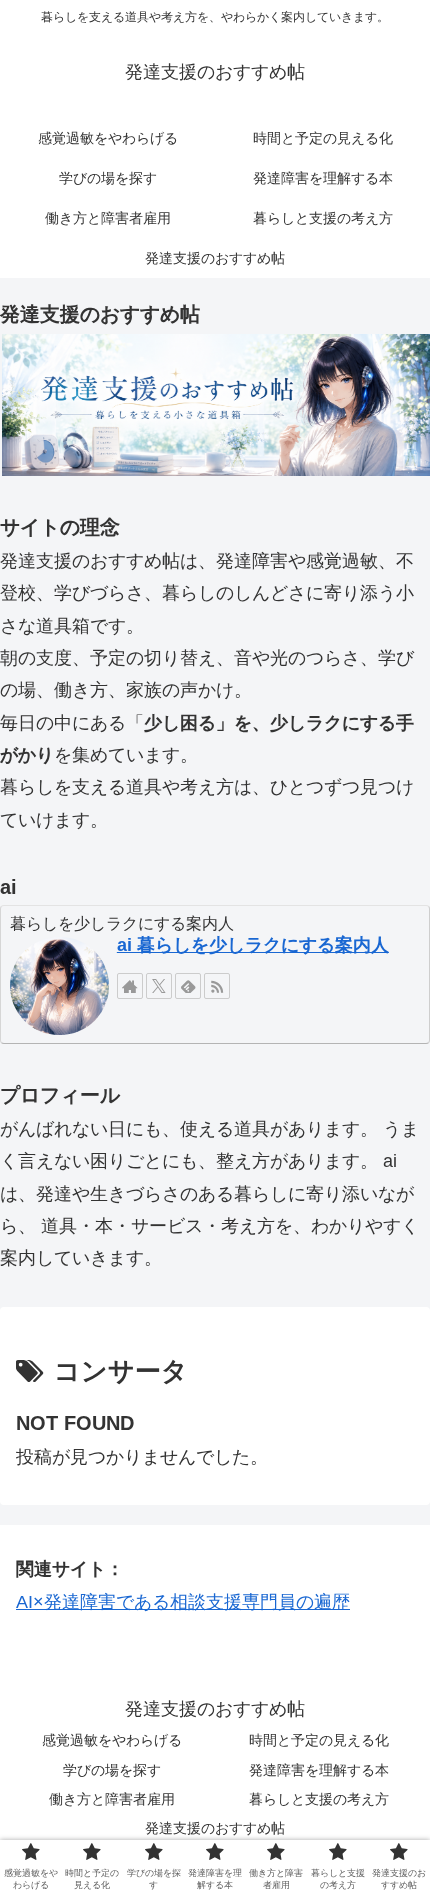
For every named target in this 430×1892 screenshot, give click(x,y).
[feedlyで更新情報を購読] (188, 986)
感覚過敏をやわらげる (112, 1740)
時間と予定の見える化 (319, 1740)
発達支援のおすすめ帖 (215, 1828)
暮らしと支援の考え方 (319, 1799)
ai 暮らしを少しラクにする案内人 (253, 945)
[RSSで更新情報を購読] (217, 986)
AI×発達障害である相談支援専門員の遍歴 (183, 1602)
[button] (215, 405)
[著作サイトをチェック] (130, 986)
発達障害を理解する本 (319, 1770)
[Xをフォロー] (159, 986)
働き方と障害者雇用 (112, 1799)
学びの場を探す (112, 1770)
